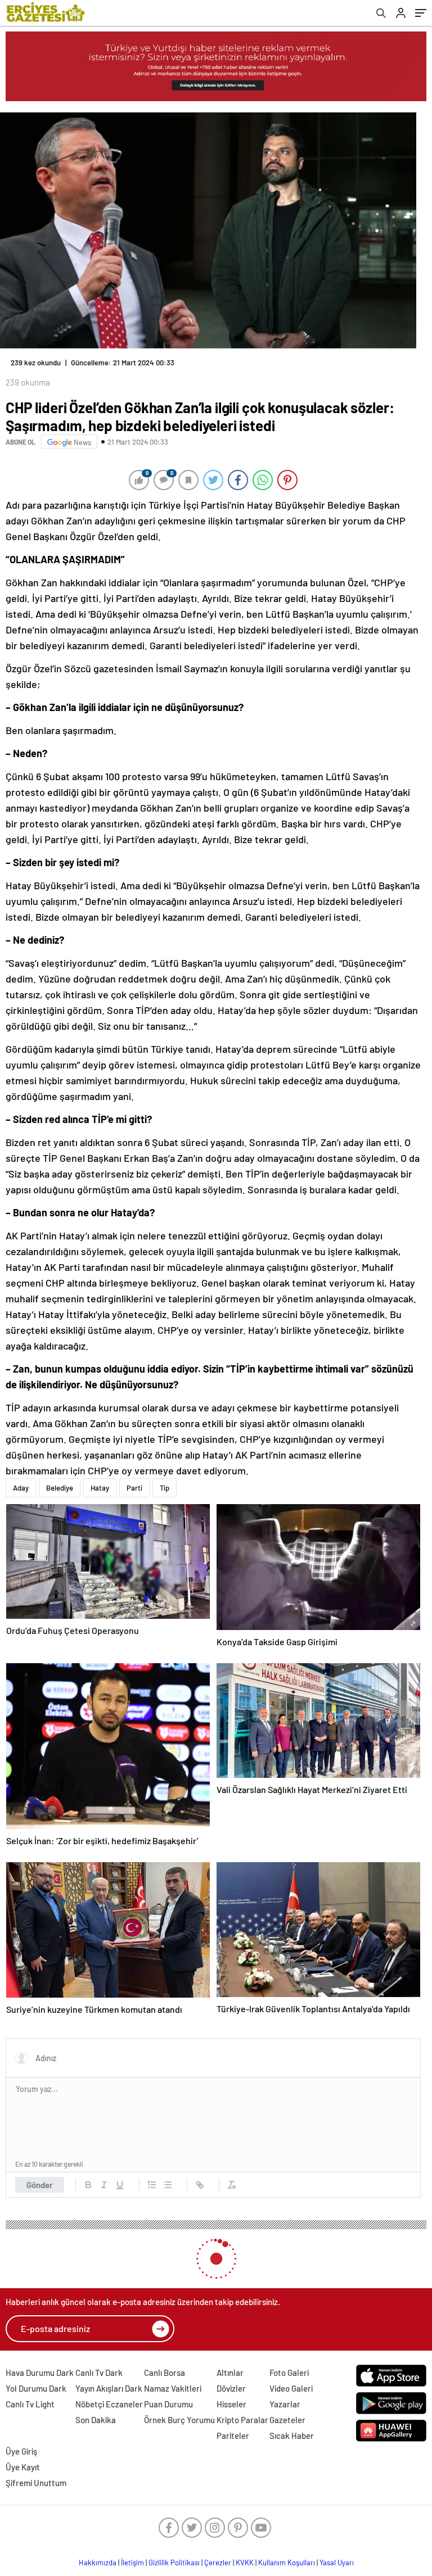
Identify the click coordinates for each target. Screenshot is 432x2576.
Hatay (100, 1488)
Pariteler (233, 2435)
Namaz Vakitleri (173, 2388)
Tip (165, 1488)
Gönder (40, 2185)
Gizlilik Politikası (174, 2563)
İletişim (132, 2563)
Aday (21, 1488)
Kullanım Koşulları (287, 2563)
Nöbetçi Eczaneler (109, 2404)
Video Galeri (291, 2388)
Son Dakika (96, 2420)
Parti (134, 1488)
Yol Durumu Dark (36, 2388)
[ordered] (152, 2185)
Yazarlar (285, 2404)
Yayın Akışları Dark (109, 2388)
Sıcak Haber (292, 2435)
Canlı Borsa (165, 2373)
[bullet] (168, 2185)
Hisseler (231, 2404)
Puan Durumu (168, 2404)
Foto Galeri (289, 2373)
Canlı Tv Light (30, 2404)
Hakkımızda (98, 2563)
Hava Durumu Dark (40, 2373)
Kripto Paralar (242, 2420)
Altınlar (230, 2373)
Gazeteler (287, 2420)
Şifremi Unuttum (36, 2483)
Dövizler (231, 2388)
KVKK (245, 2563)
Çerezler (218, 2563)
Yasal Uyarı (337, 2563)
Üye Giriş (21, 2451)
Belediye (60, 1488)
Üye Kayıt (23, 2467)
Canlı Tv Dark (99, 2373)
